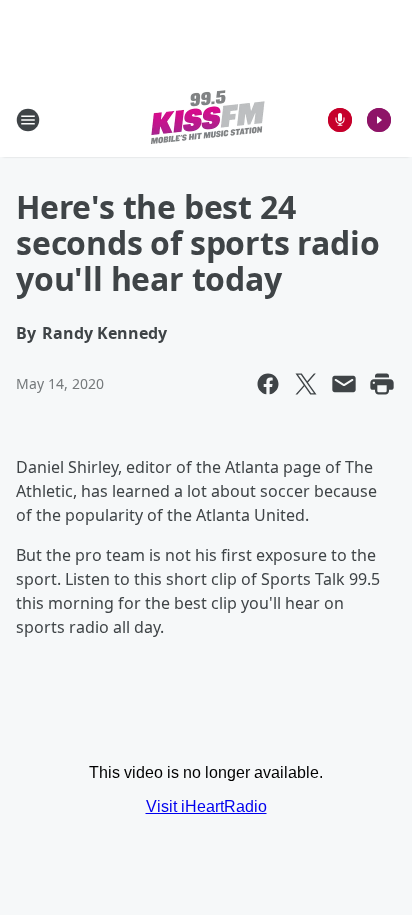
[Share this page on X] (306, 384)
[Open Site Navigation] (28, 120)
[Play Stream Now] (379, 120)
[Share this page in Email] (344, 384)
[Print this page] (382, 384)
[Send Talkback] (340, 120)
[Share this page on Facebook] (268, 384)
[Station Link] (206, 119)
